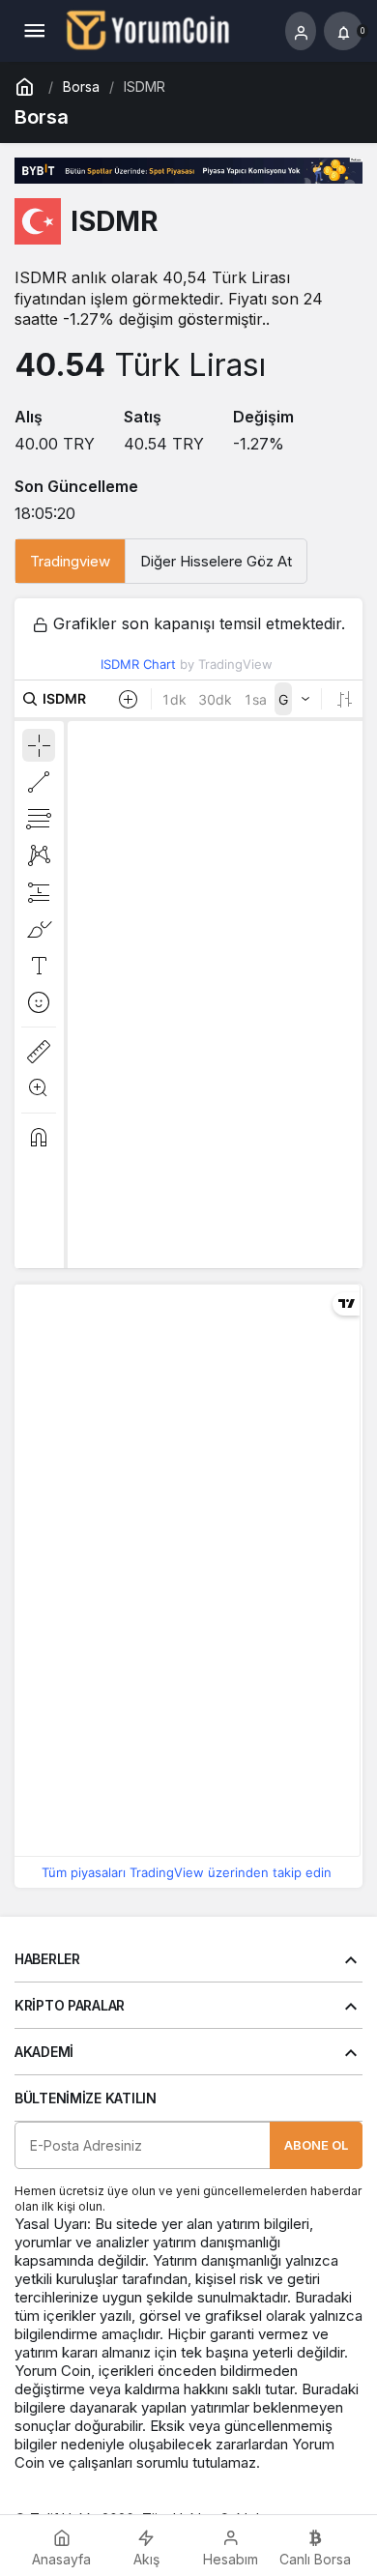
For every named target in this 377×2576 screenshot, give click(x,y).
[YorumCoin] (148, 29)
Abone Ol (316, 2145)
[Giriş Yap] (301, 31)
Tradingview (70, 561)
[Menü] (34, 31)
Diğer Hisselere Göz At (216, 561)
